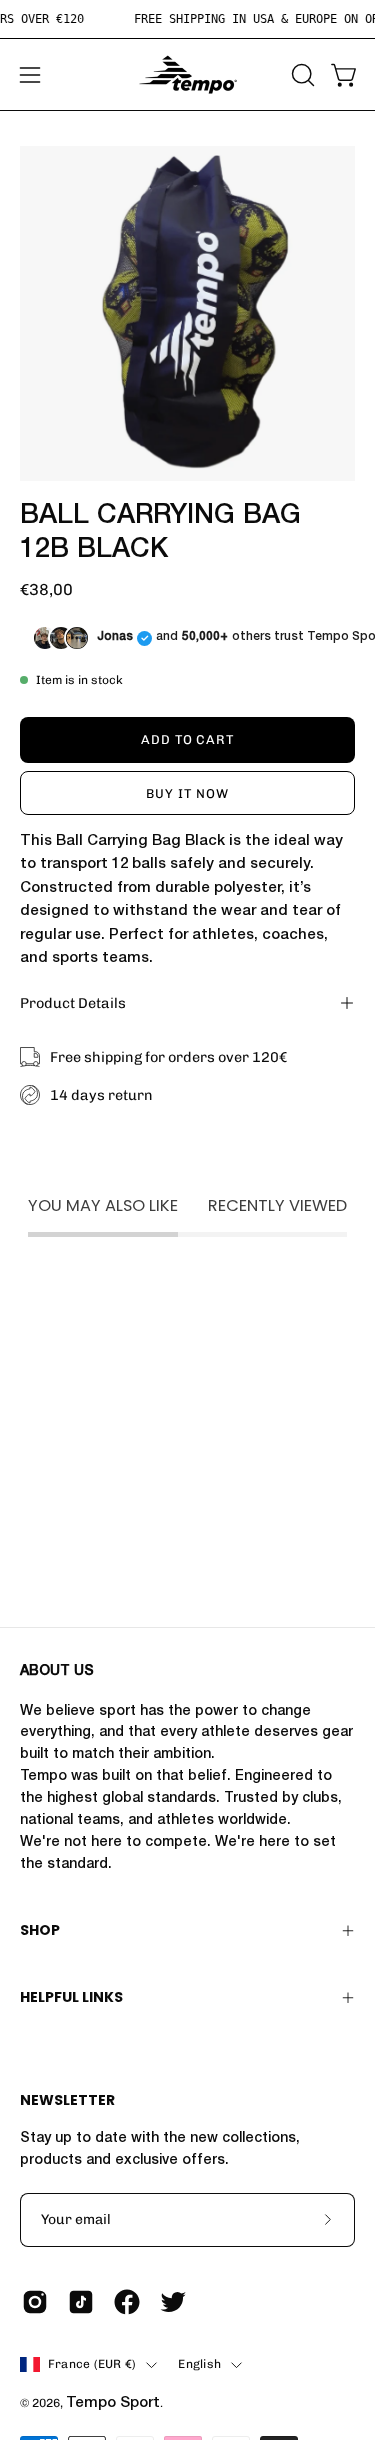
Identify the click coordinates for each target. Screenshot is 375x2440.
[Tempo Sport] (188, 74)
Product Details (73, 1003)
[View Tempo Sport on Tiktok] (81, 2302)
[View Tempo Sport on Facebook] (127, 2302)
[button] (301, 75)
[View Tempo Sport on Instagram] (35, 2302)
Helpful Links (71, 1997)
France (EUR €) (92, 2364)
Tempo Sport (113, 2403)
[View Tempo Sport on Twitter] (173, 2302)
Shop (40, 1930)
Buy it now (187, 793)
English (199, 2364)
